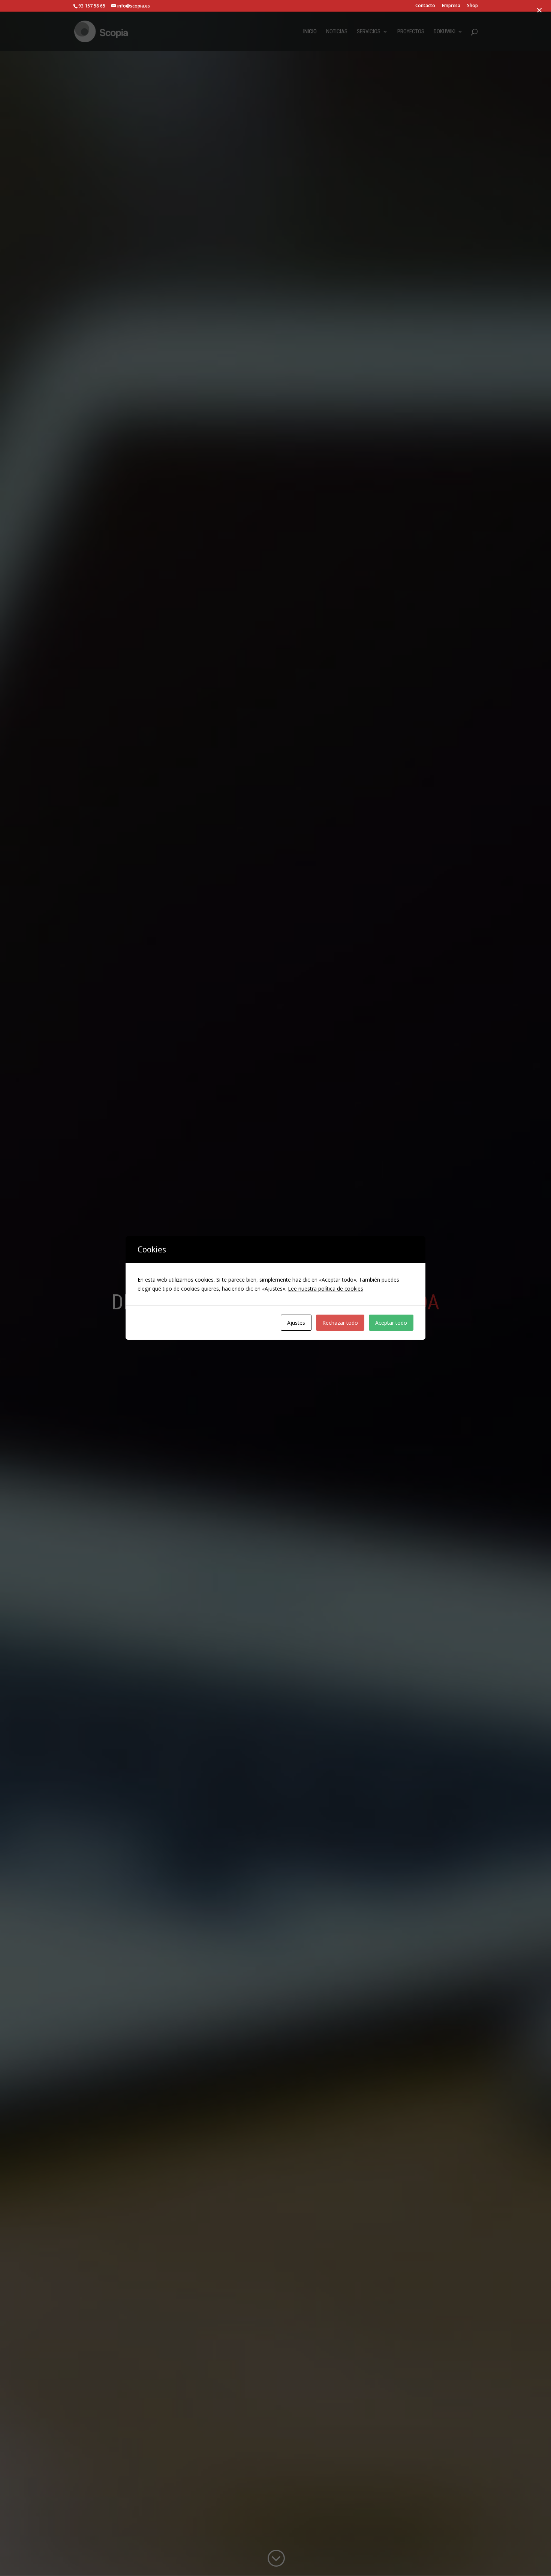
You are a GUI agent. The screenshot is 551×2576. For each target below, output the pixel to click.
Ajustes (296, 1323)
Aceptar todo (391, 1323)
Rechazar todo (340, 1323)
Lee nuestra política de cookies (326, 1289)
